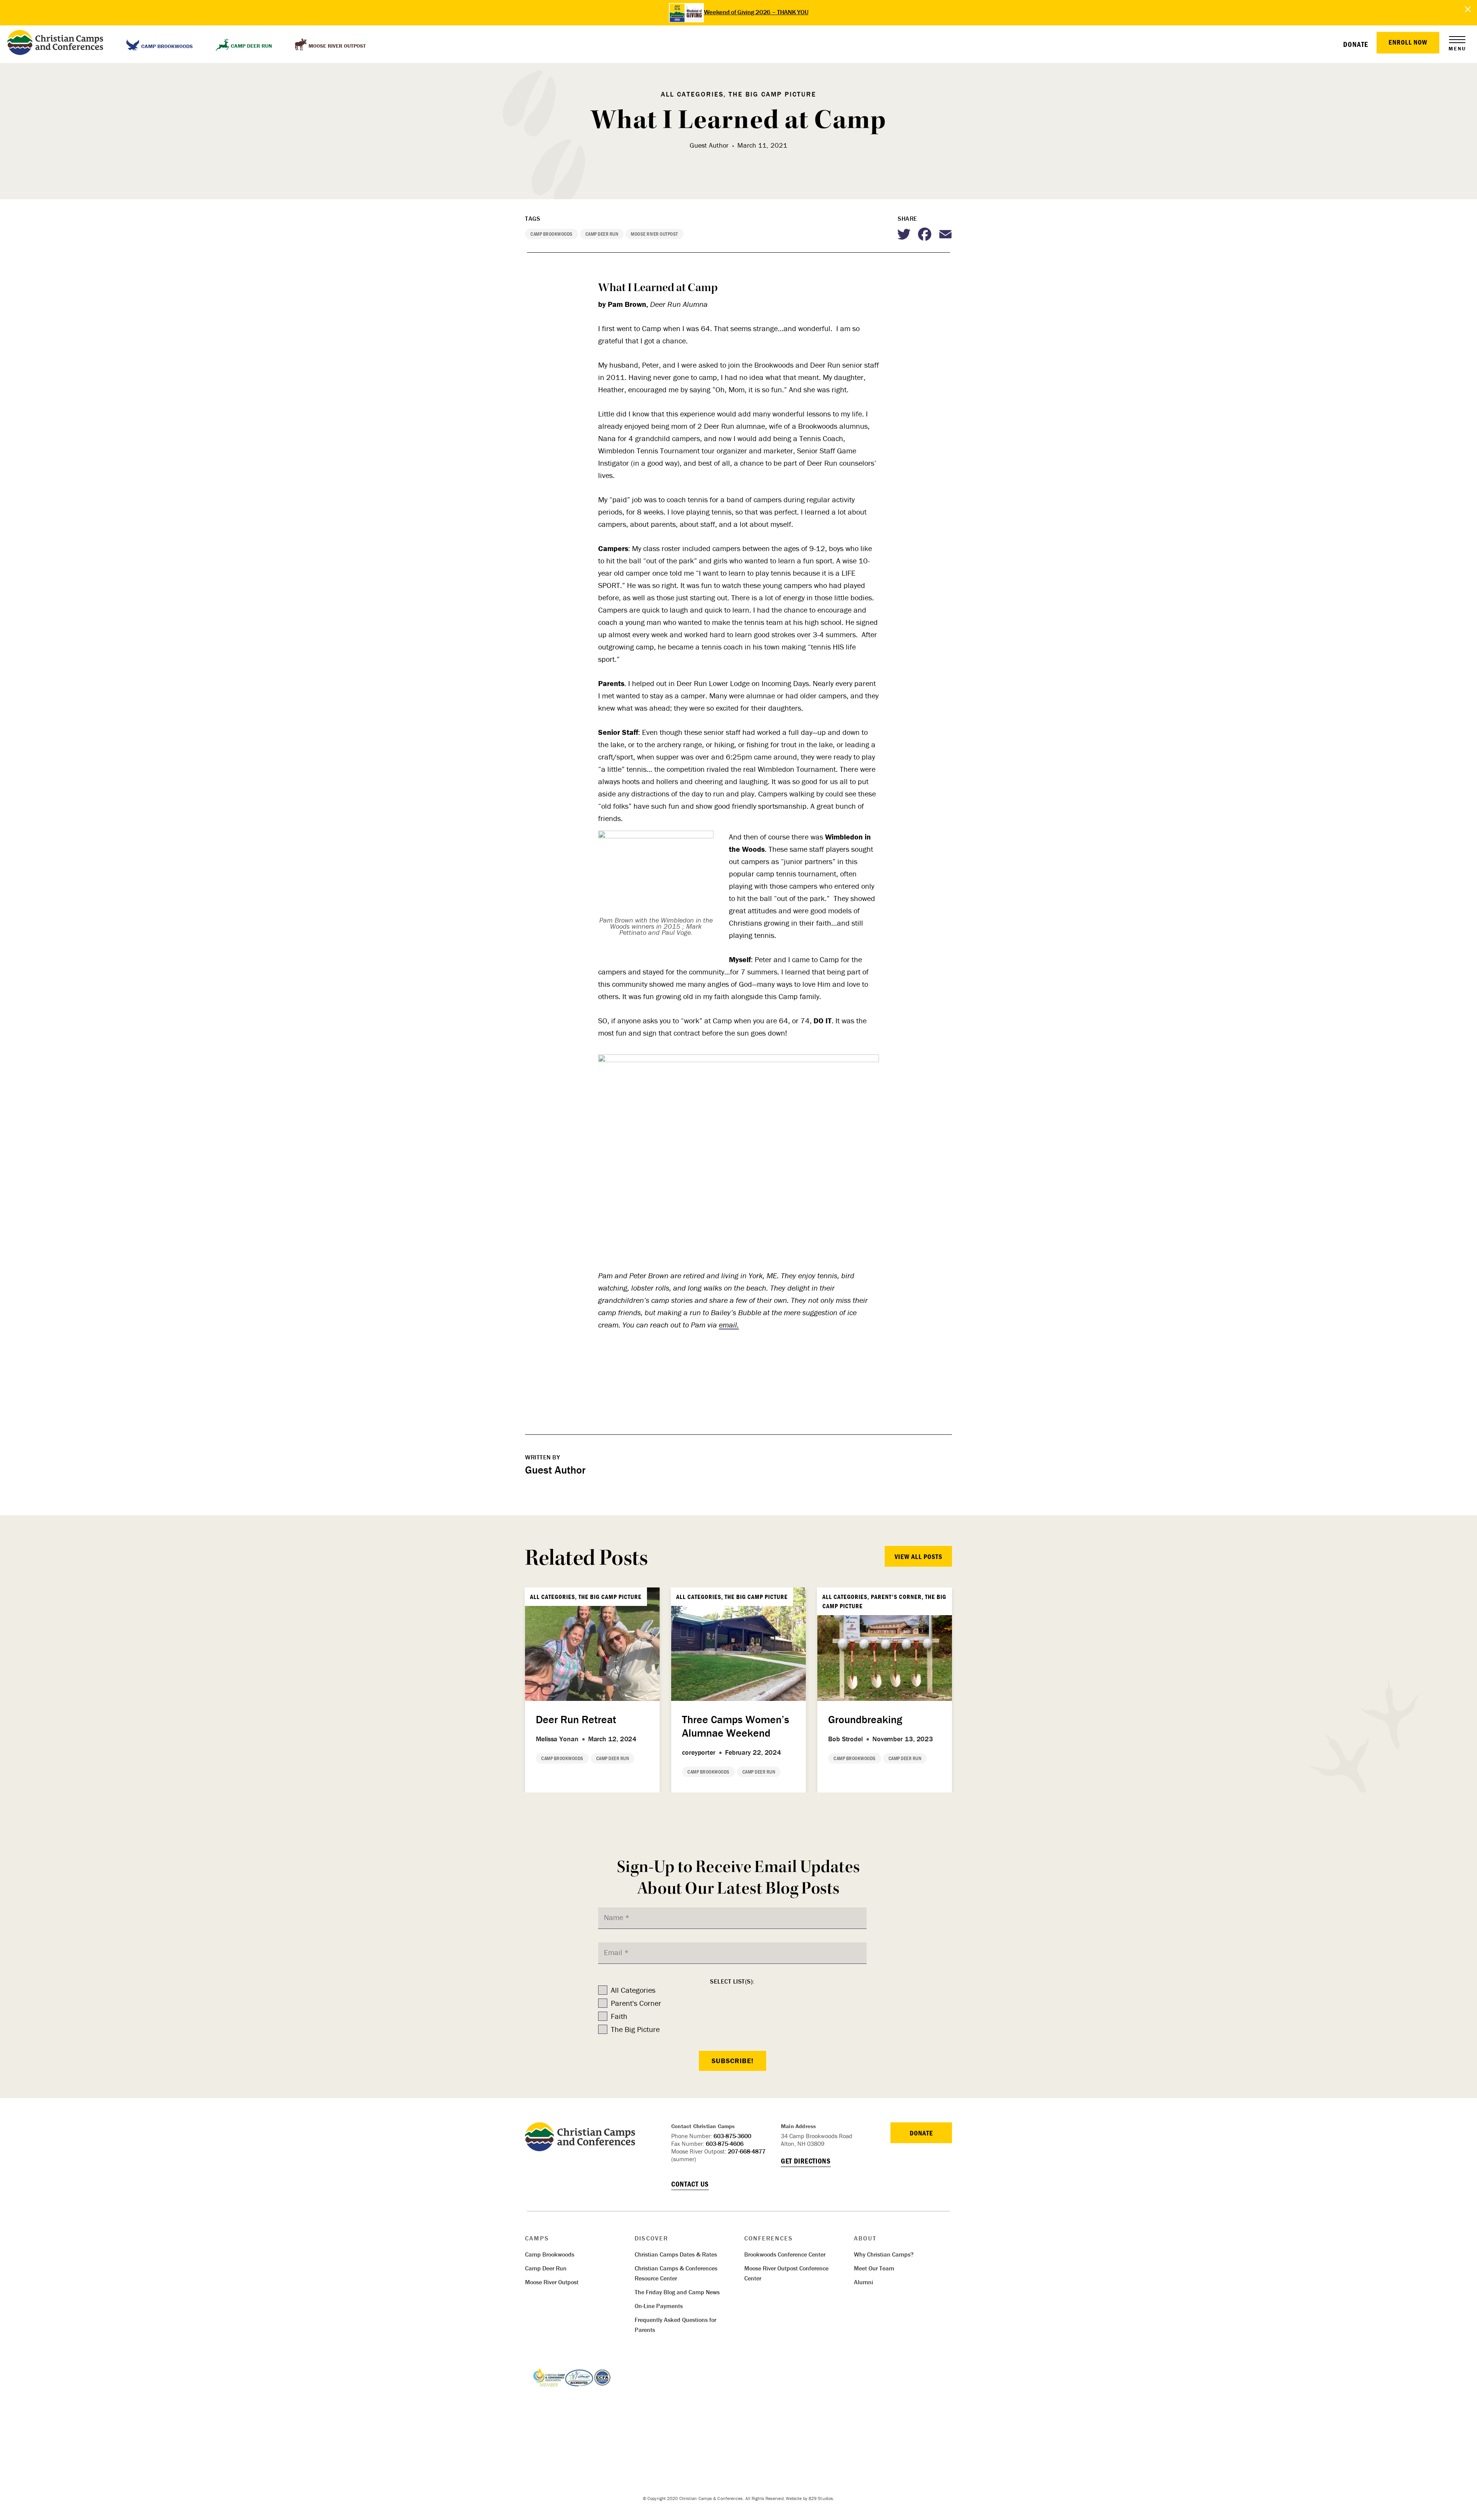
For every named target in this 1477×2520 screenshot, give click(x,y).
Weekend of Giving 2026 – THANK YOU (756, 12)
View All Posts (919, 1556)
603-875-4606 (725, 2144)
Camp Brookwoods (550, 2254)
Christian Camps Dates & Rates (676, 2254)
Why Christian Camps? (884, 2254)
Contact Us (690, 2184)
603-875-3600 (732, 2136)
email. (729, 1325)
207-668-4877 (747, 2151)
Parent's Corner (636, 2003)
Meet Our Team (874, 2268)
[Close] (1468, 9)
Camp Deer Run (546, 2268)
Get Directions (806, 2161)
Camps (537, 2238)
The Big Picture (635, 2029)
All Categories (633, 1990)
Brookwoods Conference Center (785, 2254)
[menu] (1457, 40)
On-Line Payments (659, 2306)
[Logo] (580, 2148)
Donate (1356, 44)
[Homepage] (55, 44)
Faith (619, 2016)
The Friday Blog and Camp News (677, 2292)
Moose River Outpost (552, 2282)
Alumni (864, 2282)
